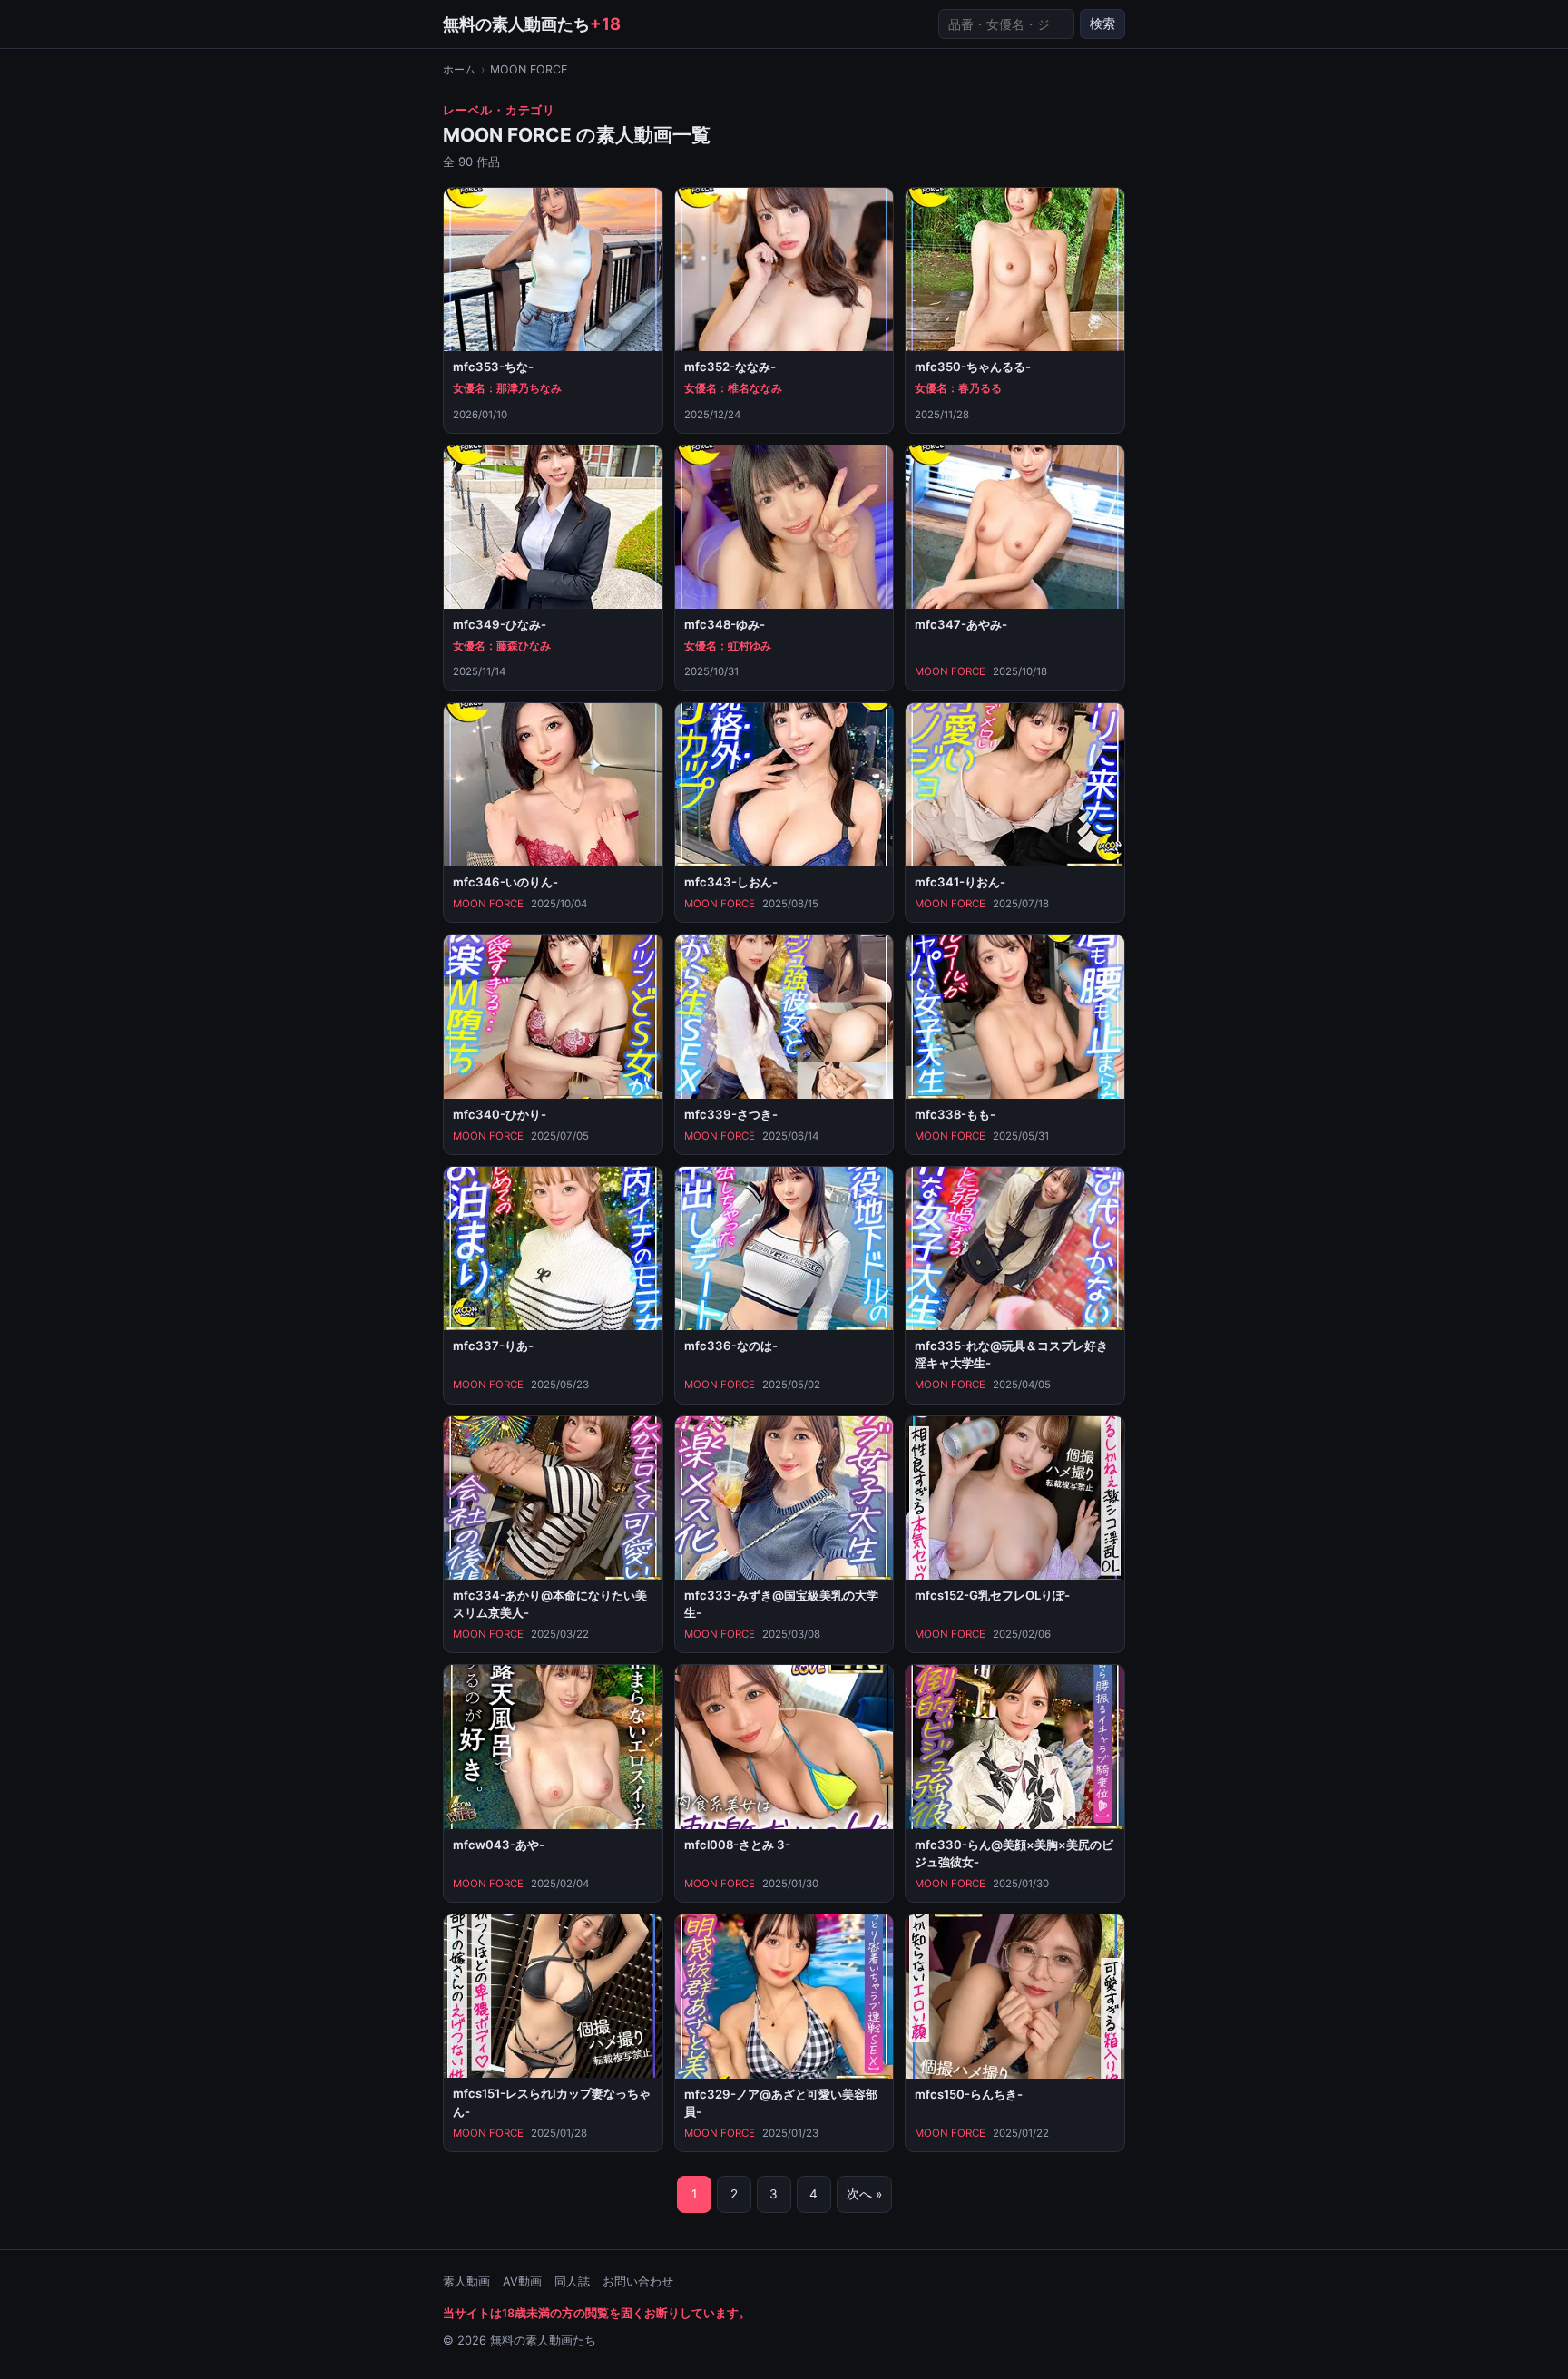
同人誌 (572, 2281)
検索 (1102, 24)
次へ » (864, 2194)
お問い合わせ (638, 2281)
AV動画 (522, 2281)
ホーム (459, 69)
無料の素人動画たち (532, 24)
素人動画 (466, 2281)
